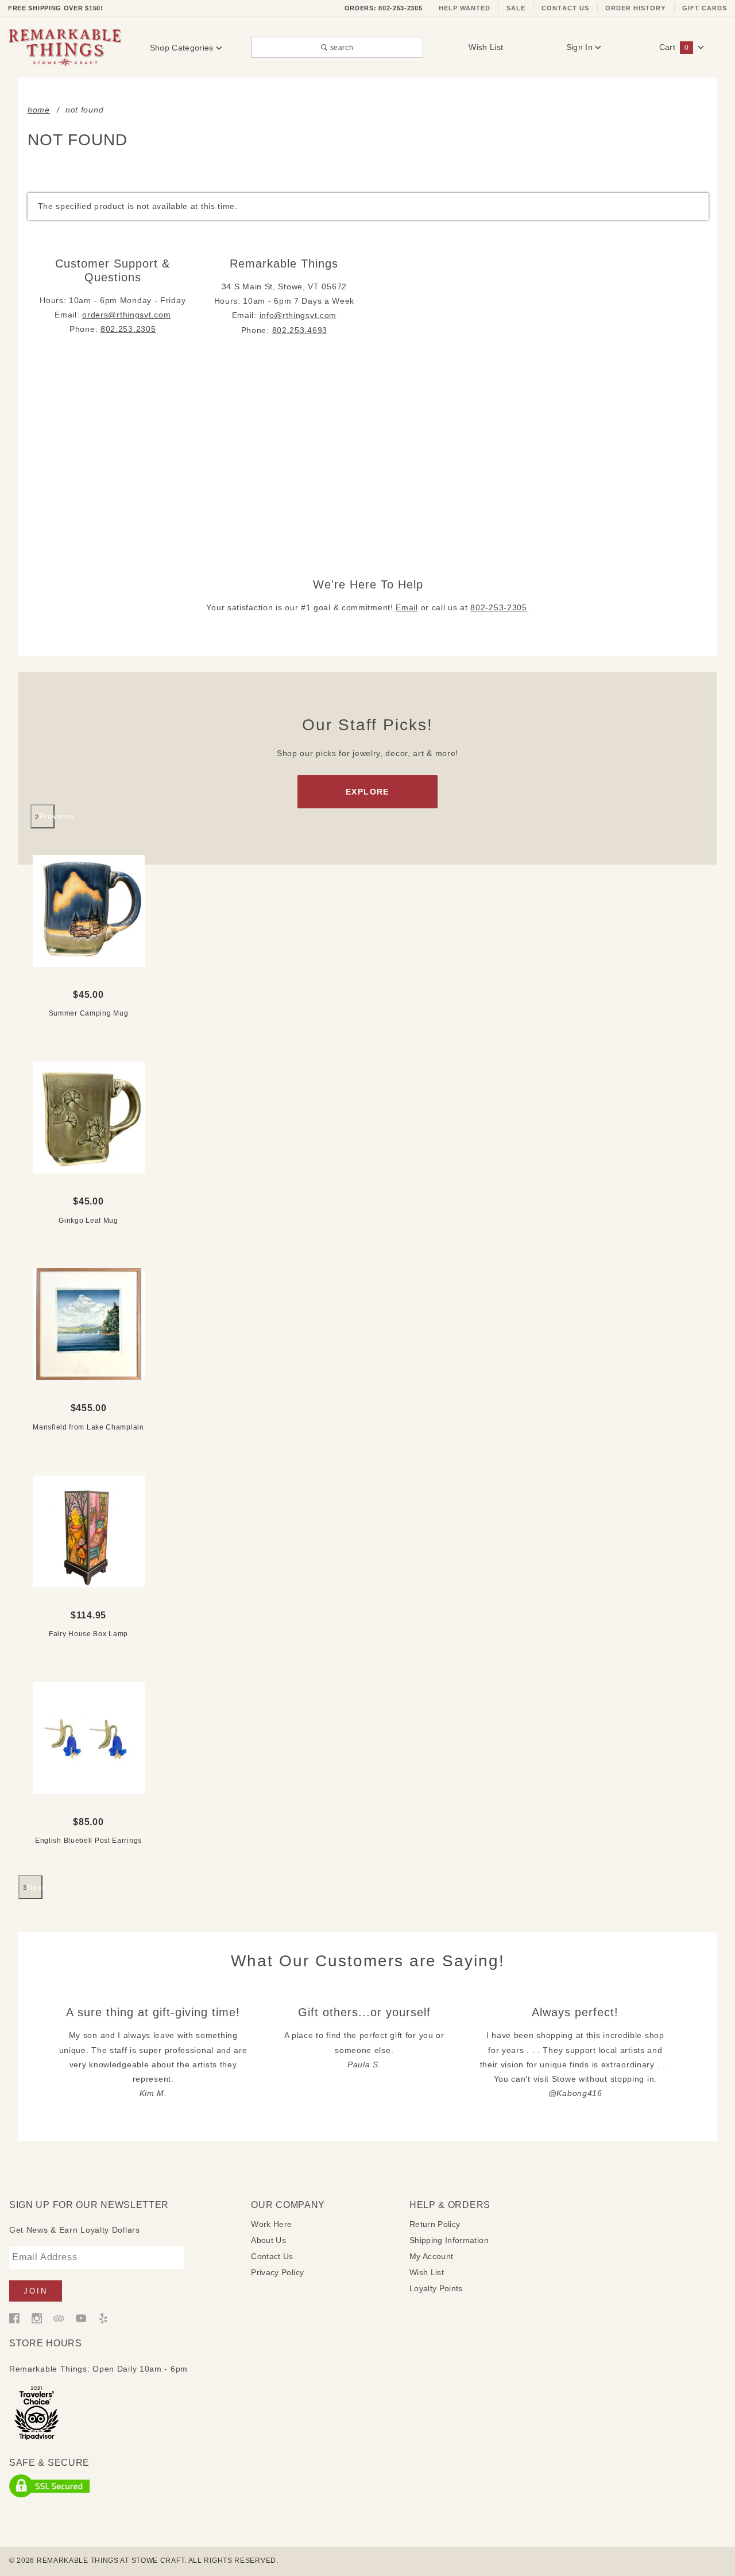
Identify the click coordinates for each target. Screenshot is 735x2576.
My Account (432, 2256)
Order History (636, 8)
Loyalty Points (436, 2288)
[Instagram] (37, 2318)
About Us (268, 2240)
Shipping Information (449, 2240)
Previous (47, 816)
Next (35, 1887)
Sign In (581, 47)
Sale (516, 8)
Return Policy (435, 2224)
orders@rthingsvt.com (126, 315)
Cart (674, 47)
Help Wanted (465, 8)
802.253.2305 (128, 329)
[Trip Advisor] (59, 2318)
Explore (367, 792)
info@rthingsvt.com (298, 315)
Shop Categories (183, 48)
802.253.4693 (300, 330)
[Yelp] (103, 2318)
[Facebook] (14, 2318)
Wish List (486, 47)
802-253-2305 (498, 607)
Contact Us (565, 8)
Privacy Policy (277, 2272)
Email (407, 607)
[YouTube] (81, 2318)
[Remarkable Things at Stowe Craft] (65, 47)
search (341, 47)
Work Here (271, 2224)
